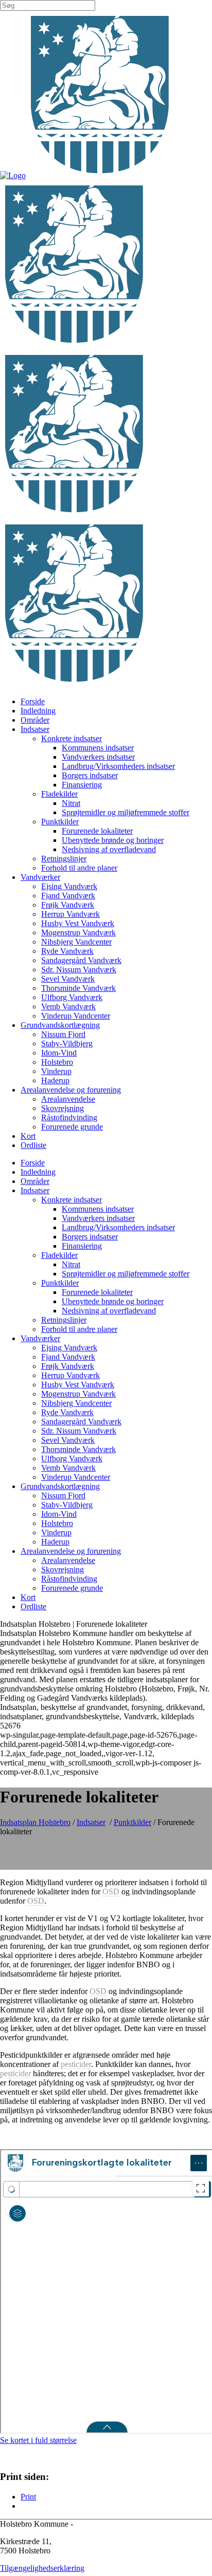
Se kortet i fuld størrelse (38, 2440)
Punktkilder (132, 1822)
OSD (111, 1892)
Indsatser (91, 1822)
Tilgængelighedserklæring (42, 2568)
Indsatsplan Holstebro (35, 1822)
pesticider (76, 2064)
